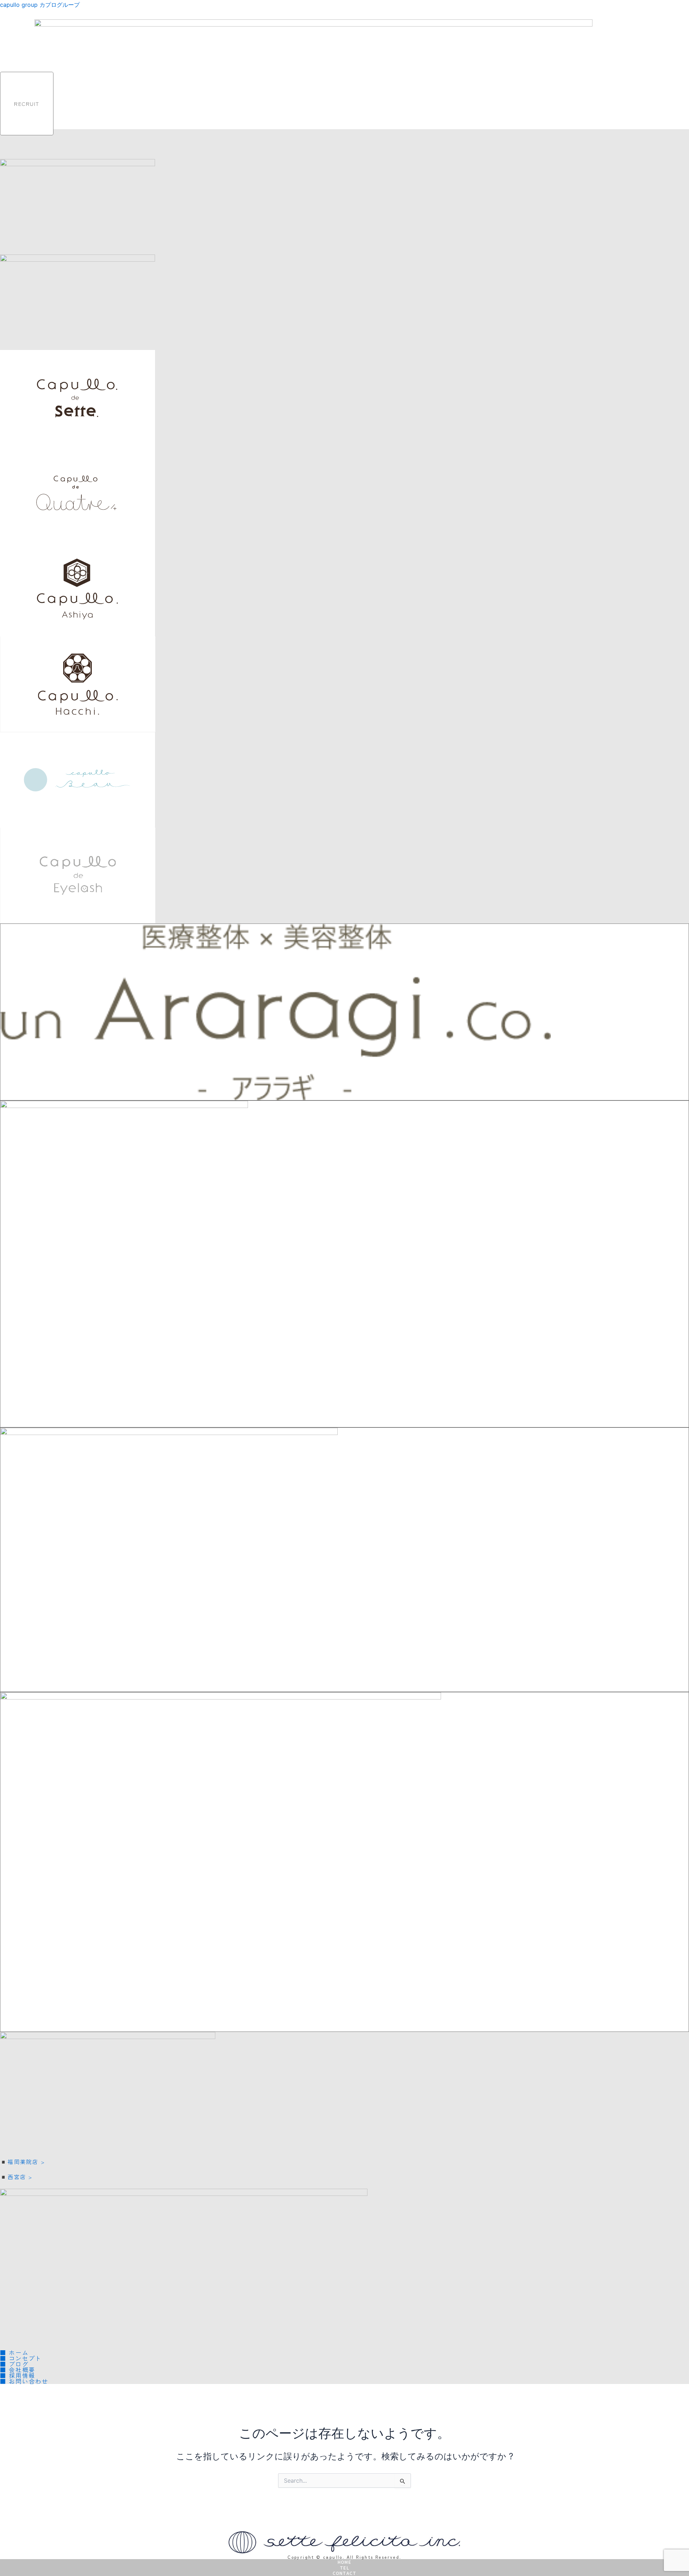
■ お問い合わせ (28, 2381)
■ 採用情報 (18, 2375)
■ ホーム (18, 2352)
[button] (686, 121)
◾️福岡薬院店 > (22, 2162)
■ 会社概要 (21, 2370)
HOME (344, 2562)
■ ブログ (14, 2364)
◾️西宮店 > (16, 2177)
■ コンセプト (24, 2358)
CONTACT (344, 2573)
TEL (344, 2568)
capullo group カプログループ (40, 5)
